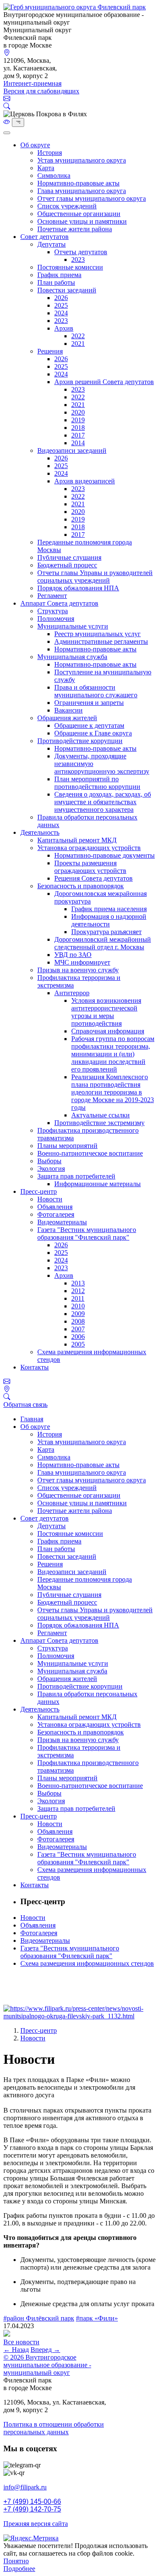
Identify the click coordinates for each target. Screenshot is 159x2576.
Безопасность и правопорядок (81, 886)
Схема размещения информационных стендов (87, 1963)
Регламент (52, 596)
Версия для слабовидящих (41, 91)
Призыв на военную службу (78, 970)
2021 (78, 344)
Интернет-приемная (32, 83)
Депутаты (52, 244)
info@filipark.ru (25, 2487)
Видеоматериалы (62, 1222)
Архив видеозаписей (85, 481)
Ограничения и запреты (89, 703)
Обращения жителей (67, 718)
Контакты (35, 1367)
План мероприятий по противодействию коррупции (97, 783)
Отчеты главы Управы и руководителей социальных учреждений (95, 577)
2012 (78, 1291)
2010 (78, 1306)
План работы (56, 282)
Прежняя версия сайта (36, 2524)
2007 (78, 1329)
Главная (32, 1419)
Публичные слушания (69, 557)
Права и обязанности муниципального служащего (96, 691)
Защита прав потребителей (76, 1176)
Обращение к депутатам (89, 725)
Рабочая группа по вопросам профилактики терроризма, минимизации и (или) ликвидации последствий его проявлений (113, 1054)
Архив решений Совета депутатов (104, 382)
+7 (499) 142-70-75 (32, 2509)
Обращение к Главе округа (93, 733)
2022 (78, 336)
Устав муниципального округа (82, 160)
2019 (78, 420)
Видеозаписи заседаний (72, 450)
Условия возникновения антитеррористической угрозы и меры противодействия (106, 1012)
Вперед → (45, 2350)
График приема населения (109, 909)
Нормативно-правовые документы (105, 855)
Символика (54, 175)
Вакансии (68, 710)
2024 (61, 313)
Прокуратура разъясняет (106, 932)
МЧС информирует (82, 962)
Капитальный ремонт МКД (77, 840)
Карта (46, 168)
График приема (59, 275)
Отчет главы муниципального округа (92, 198)
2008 (78, 1321)
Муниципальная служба (72, 657)
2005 (78, 1344)
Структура (53, 611)
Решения (50, 351)
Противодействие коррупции (80, 741)
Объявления (55, 1207)
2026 (61, 298)
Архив (64, 328)
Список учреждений (67, 206)
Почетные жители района (75, 229)
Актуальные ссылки (100, 1115)
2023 (78, 260)
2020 (78, 412)
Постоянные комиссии (70, 267)
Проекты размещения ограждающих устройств (90, 867)
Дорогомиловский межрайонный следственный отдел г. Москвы (103, 943)
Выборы (49, 1161)
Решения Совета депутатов (93, 878)
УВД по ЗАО (73, 955)
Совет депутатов (45, 237)
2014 (78, 443)
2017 (78, 435)
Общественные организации (79, 214)
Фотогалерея (56, 1214)
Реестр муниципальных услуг (98, 634)
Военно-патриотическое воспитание (90, 1153)
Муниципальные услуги (73, 626)
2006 (78, 1337)
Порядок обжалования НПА (78, 588)
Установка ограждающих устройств (89, 848)
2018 (78, 428)
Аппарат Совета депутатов (59, 603)
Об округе (35, 145)
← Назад (16, 2350)
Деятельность (40, 832)
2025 (61, 305)
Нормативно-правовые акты (78, 183)
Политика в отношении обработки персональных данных (54, 2428)
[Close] (7, 133)
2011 (78, 1298)
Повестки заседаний (67, 290)
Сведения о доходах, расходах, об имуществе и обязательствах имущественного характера (103, 802)
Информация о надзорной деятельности (109, 920)
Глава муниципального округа (82, 191)
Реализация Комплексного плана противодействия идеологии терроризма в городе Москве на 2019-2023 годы (113, 1092)
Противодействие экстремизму (99, 1123)
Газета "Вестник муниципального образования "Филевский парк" (87, 1233)
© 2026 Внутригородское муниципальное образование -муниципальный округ (47, 2365)
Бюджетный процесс (67, 565)
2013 (78, 1283)
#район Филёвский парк (39, 2318)
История (50, 153)
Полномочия (56, 619)
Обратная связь (25, 1404)
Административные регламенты (101, 641)
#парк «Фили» (97, 2318)
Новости (50, 1199)
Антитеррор (72, 993)
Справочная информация (108, 1031)
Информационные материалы (98, 1184)
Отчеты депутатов (81, 252)
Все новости (21, 2342)
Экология (51, 1169)
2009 (78, 1314)
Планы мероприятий (67, 1146)
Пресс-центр (39, 1191)
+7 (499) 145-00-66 (32, 2502)
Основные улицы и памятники (82, 221)
